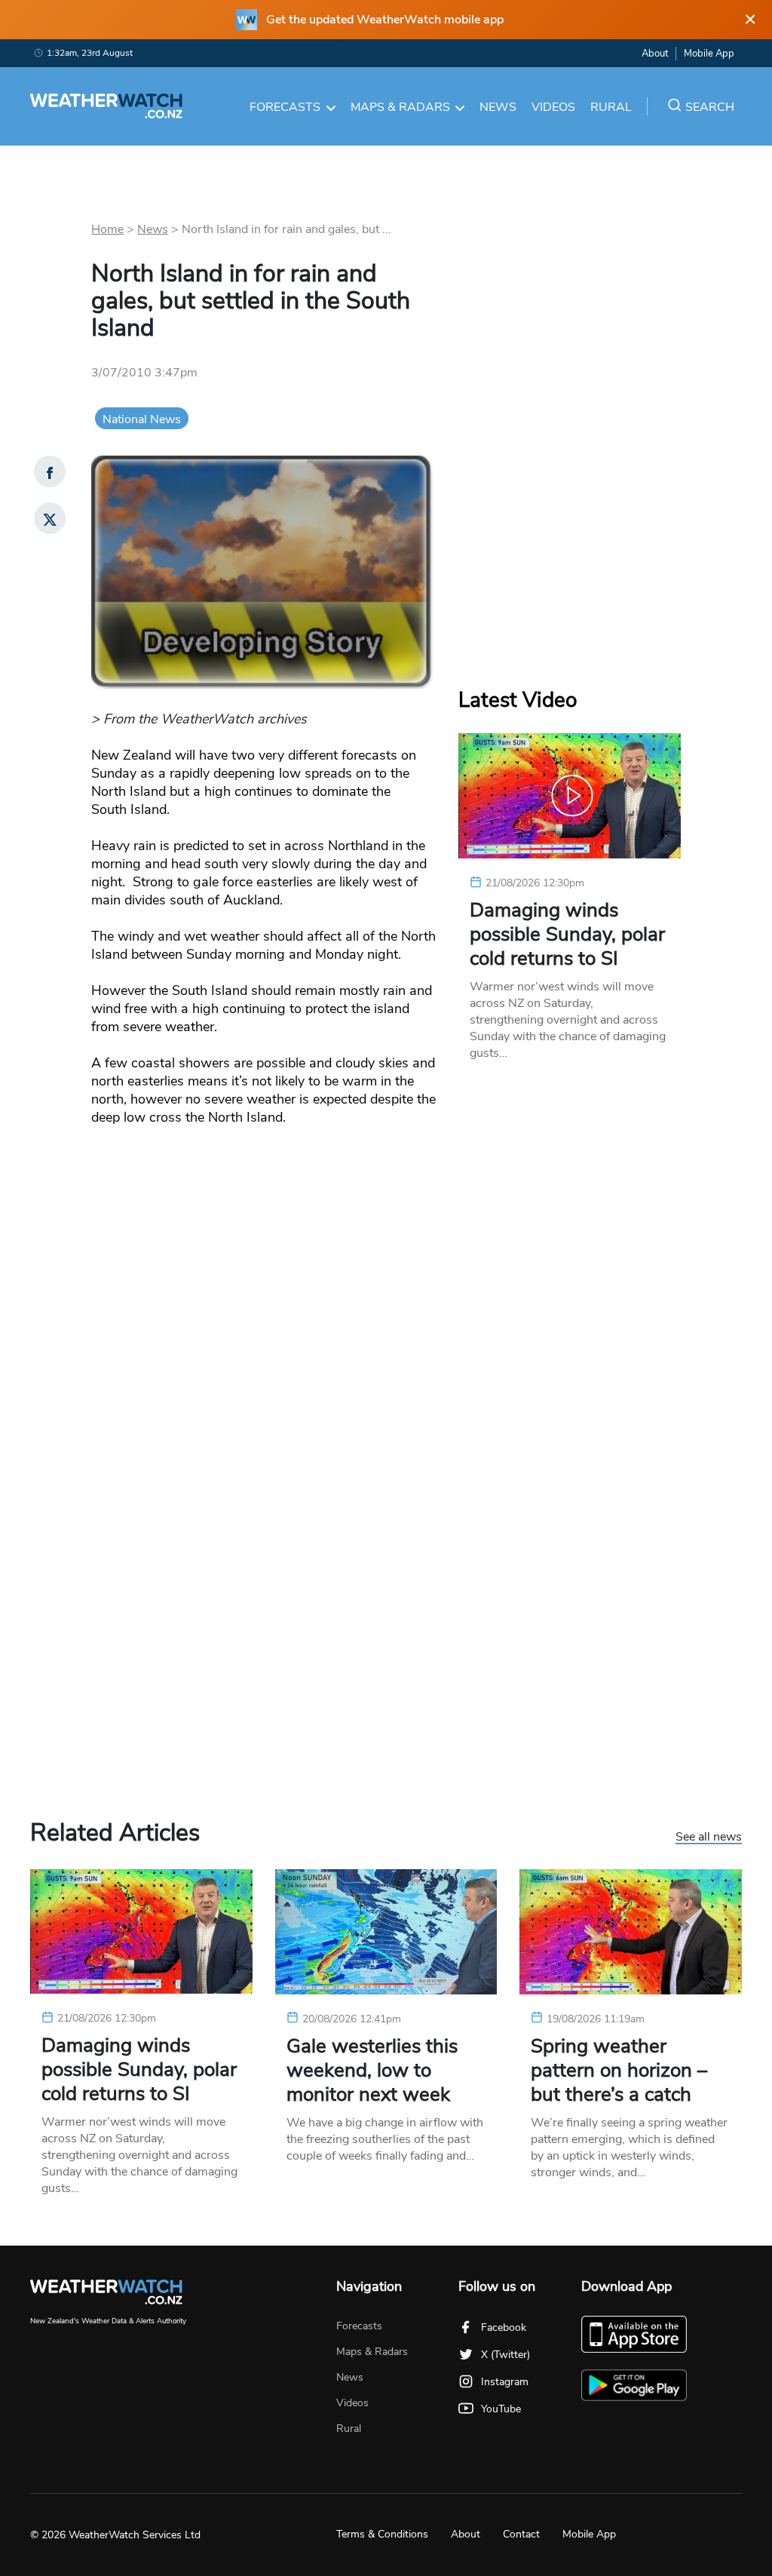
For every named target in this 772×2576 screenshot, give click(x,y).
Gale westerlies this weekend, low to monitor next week (372, 2071)
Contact (521, 2534)
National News (142, 419)
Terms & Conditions (382, 2534)
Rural (611, 107)
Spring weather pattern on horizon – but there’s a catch (619, 2071)
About (655, 54)
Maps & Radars (400, 107)
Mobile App (709, 54)
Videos (553, 107)
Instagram (505, 2382)
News (498, 107)
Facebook (504, 2327)
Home (107, 229)
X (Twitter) (505, 2355)
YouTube (501, 2409)
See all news (709, 1838)
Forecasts (285, 107)
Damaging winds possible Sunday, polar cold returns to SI (567, 935)
